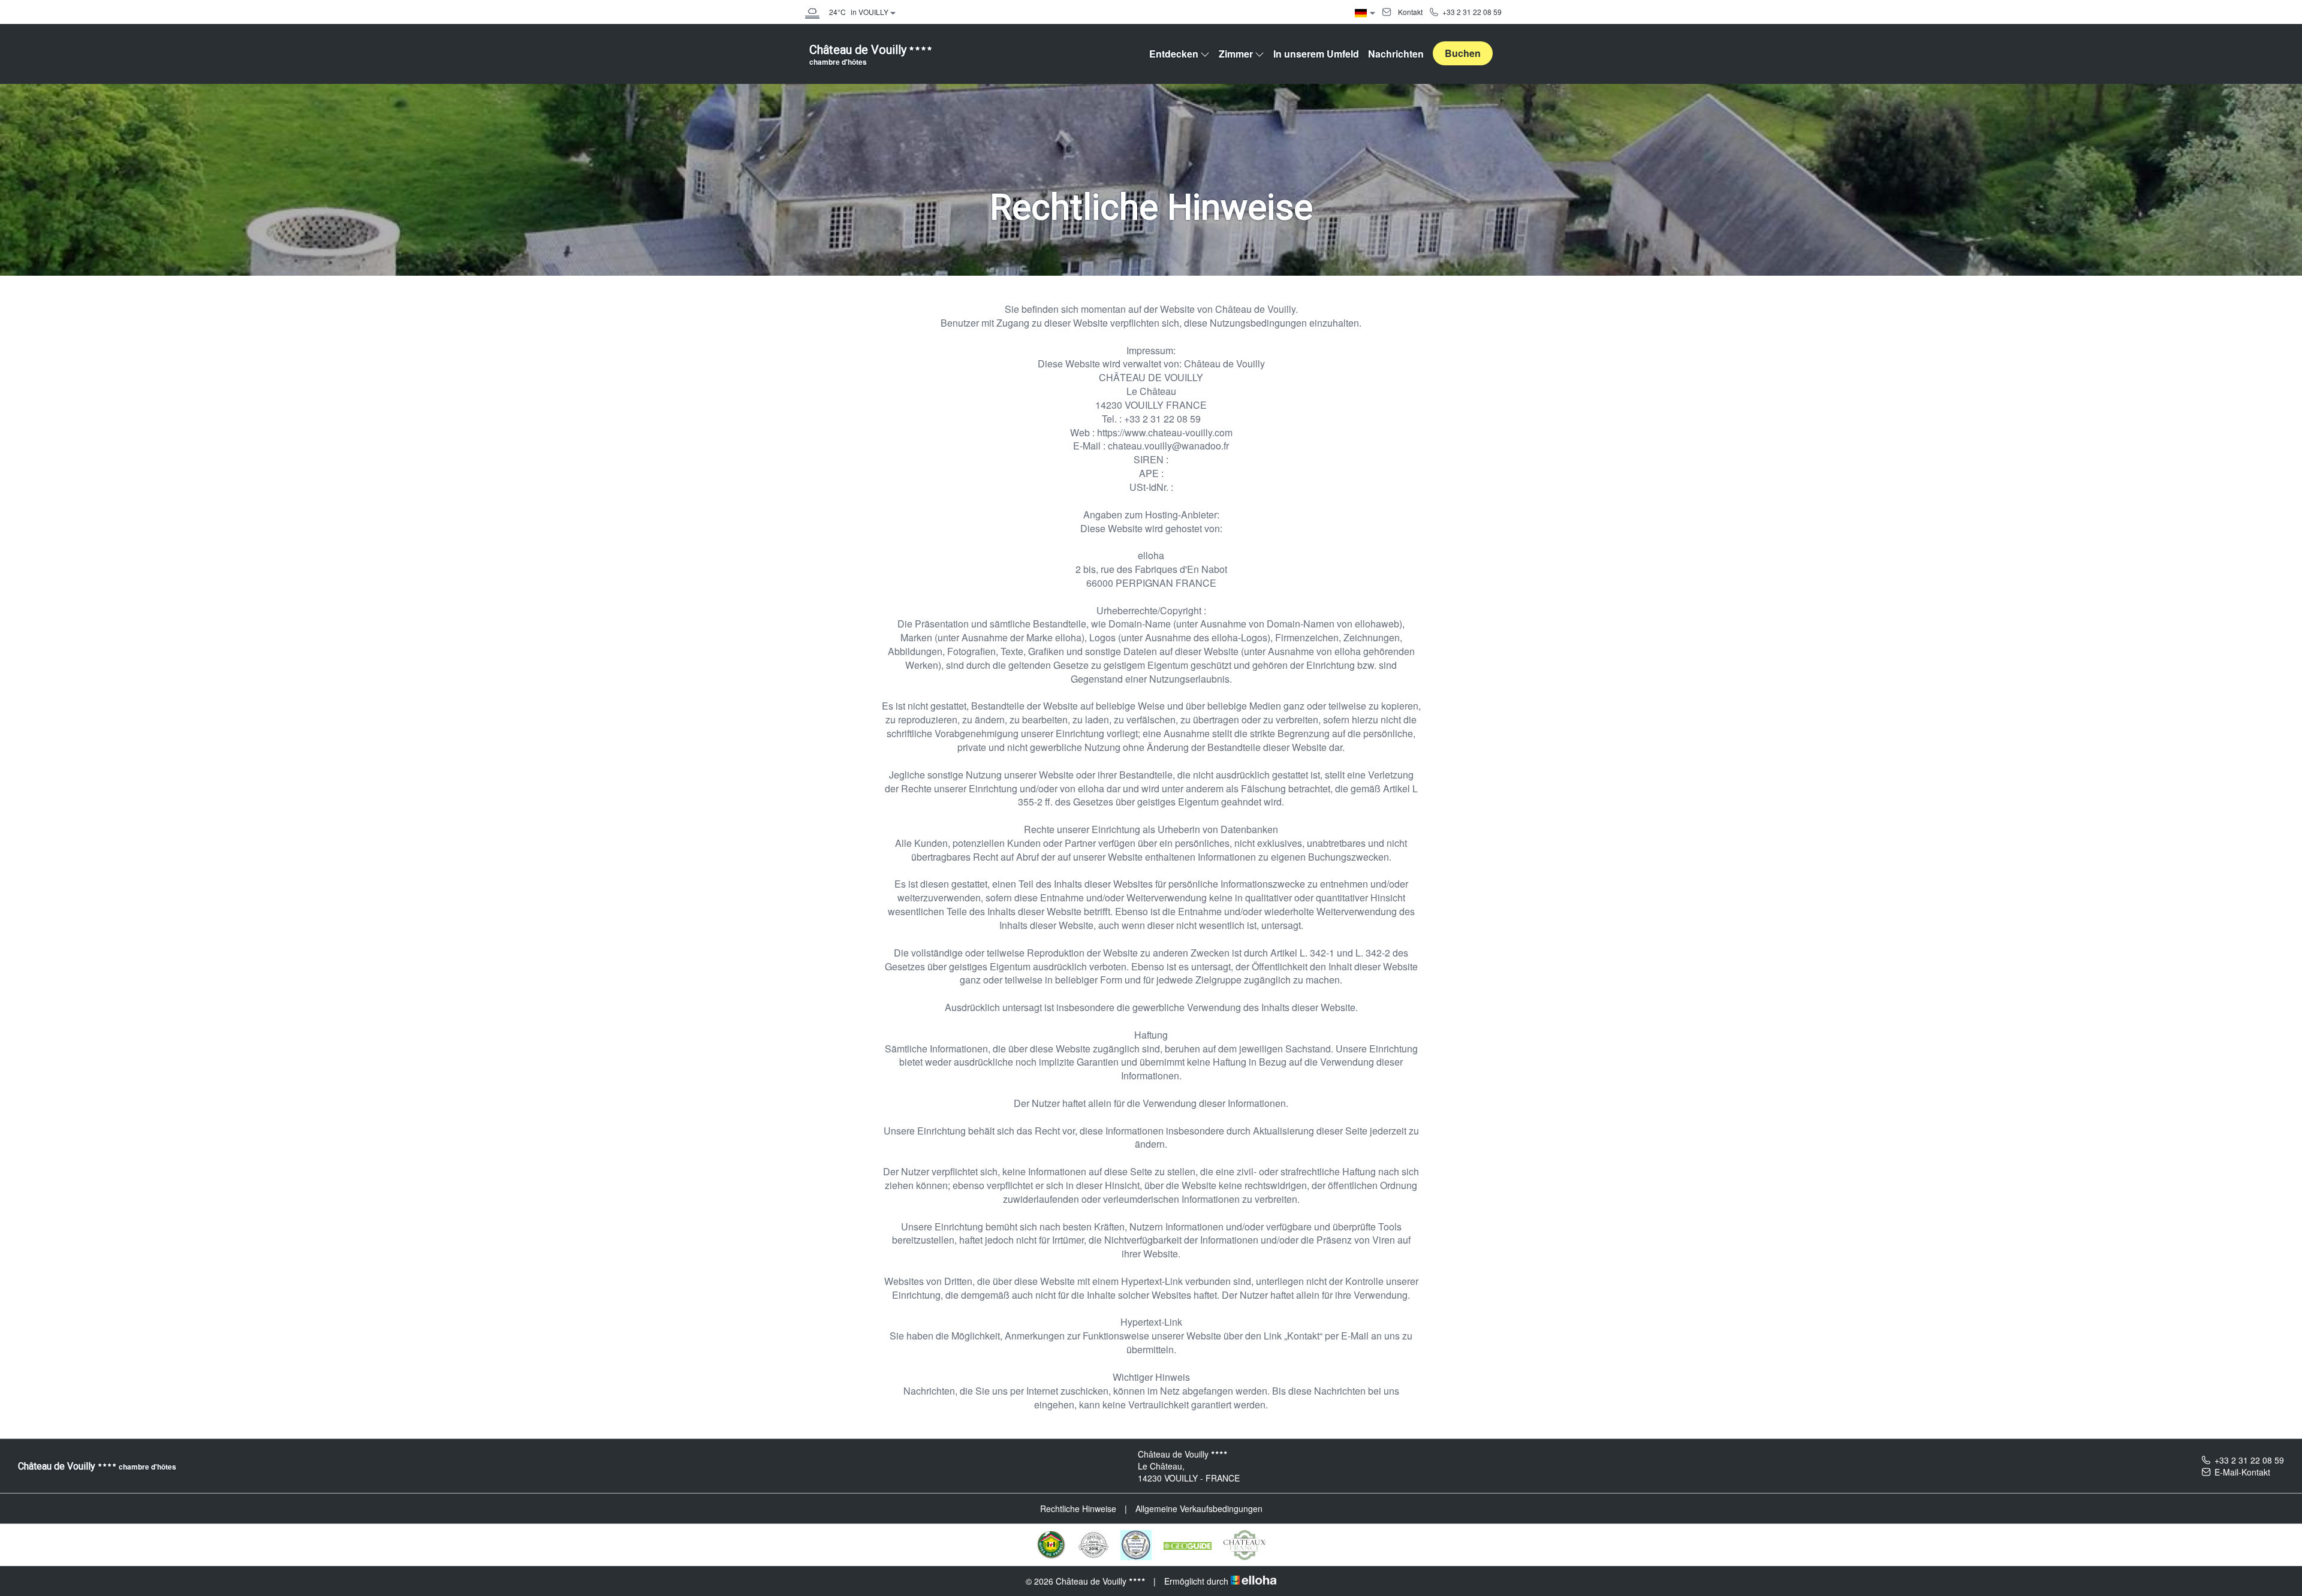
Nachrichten (1396, 54)
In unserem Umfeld (1316, 54)
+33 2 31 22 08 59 (2249, 1460)
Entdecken (1174, 54)
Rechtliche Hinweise (1078, 1508)
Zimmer (1236, 54)
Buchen (1463, 53)
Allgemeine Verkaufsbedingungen (1199, 1508)
